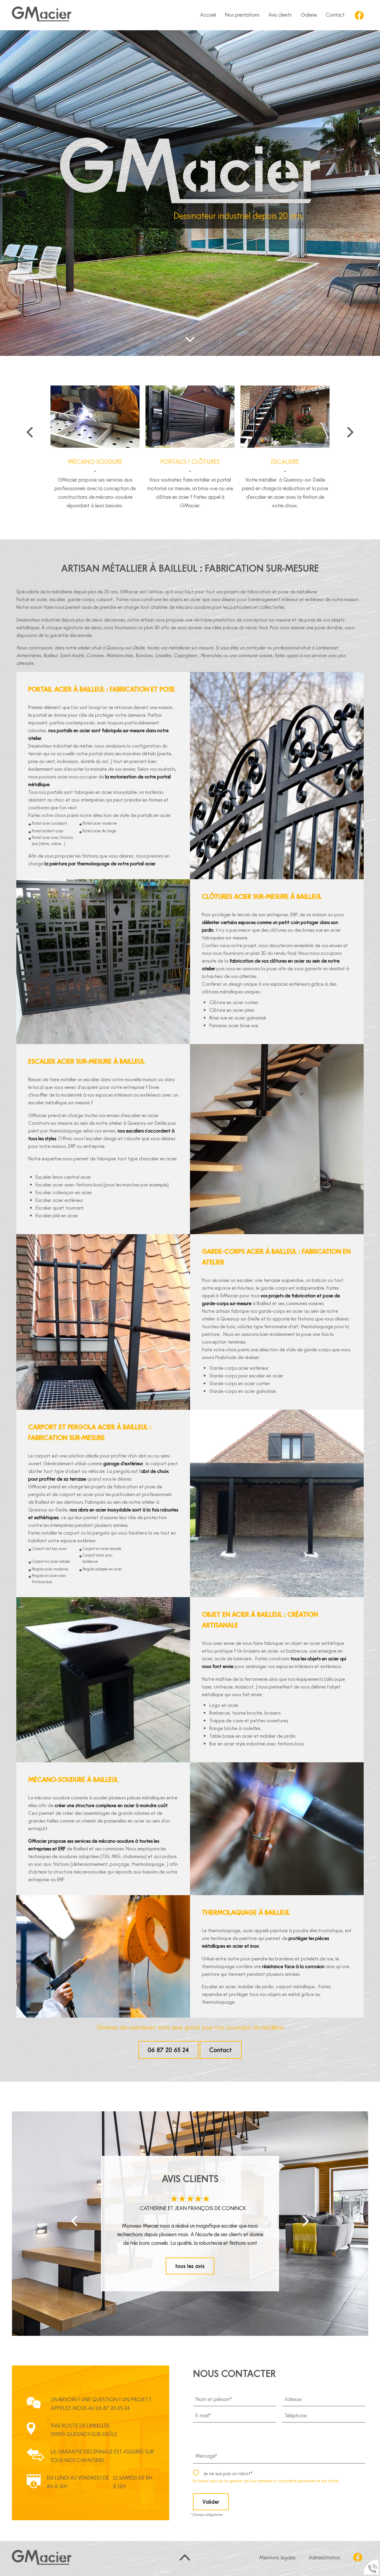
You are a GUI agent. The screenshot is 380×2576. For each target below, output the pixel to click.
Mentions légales (277, 2557)
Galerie (309, 15)
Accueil (208, 15)
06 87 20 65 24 (168, 2050)
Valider (211, 2502)
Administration (324, 2557)
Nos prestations (242, 15)
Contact (221, 2050)
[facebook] (359, 15)
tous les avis (190, 2266)
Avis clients (280, 15)
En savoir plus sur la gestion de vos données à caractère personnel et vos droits (266, 2481)
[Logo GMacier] (42, 15)
